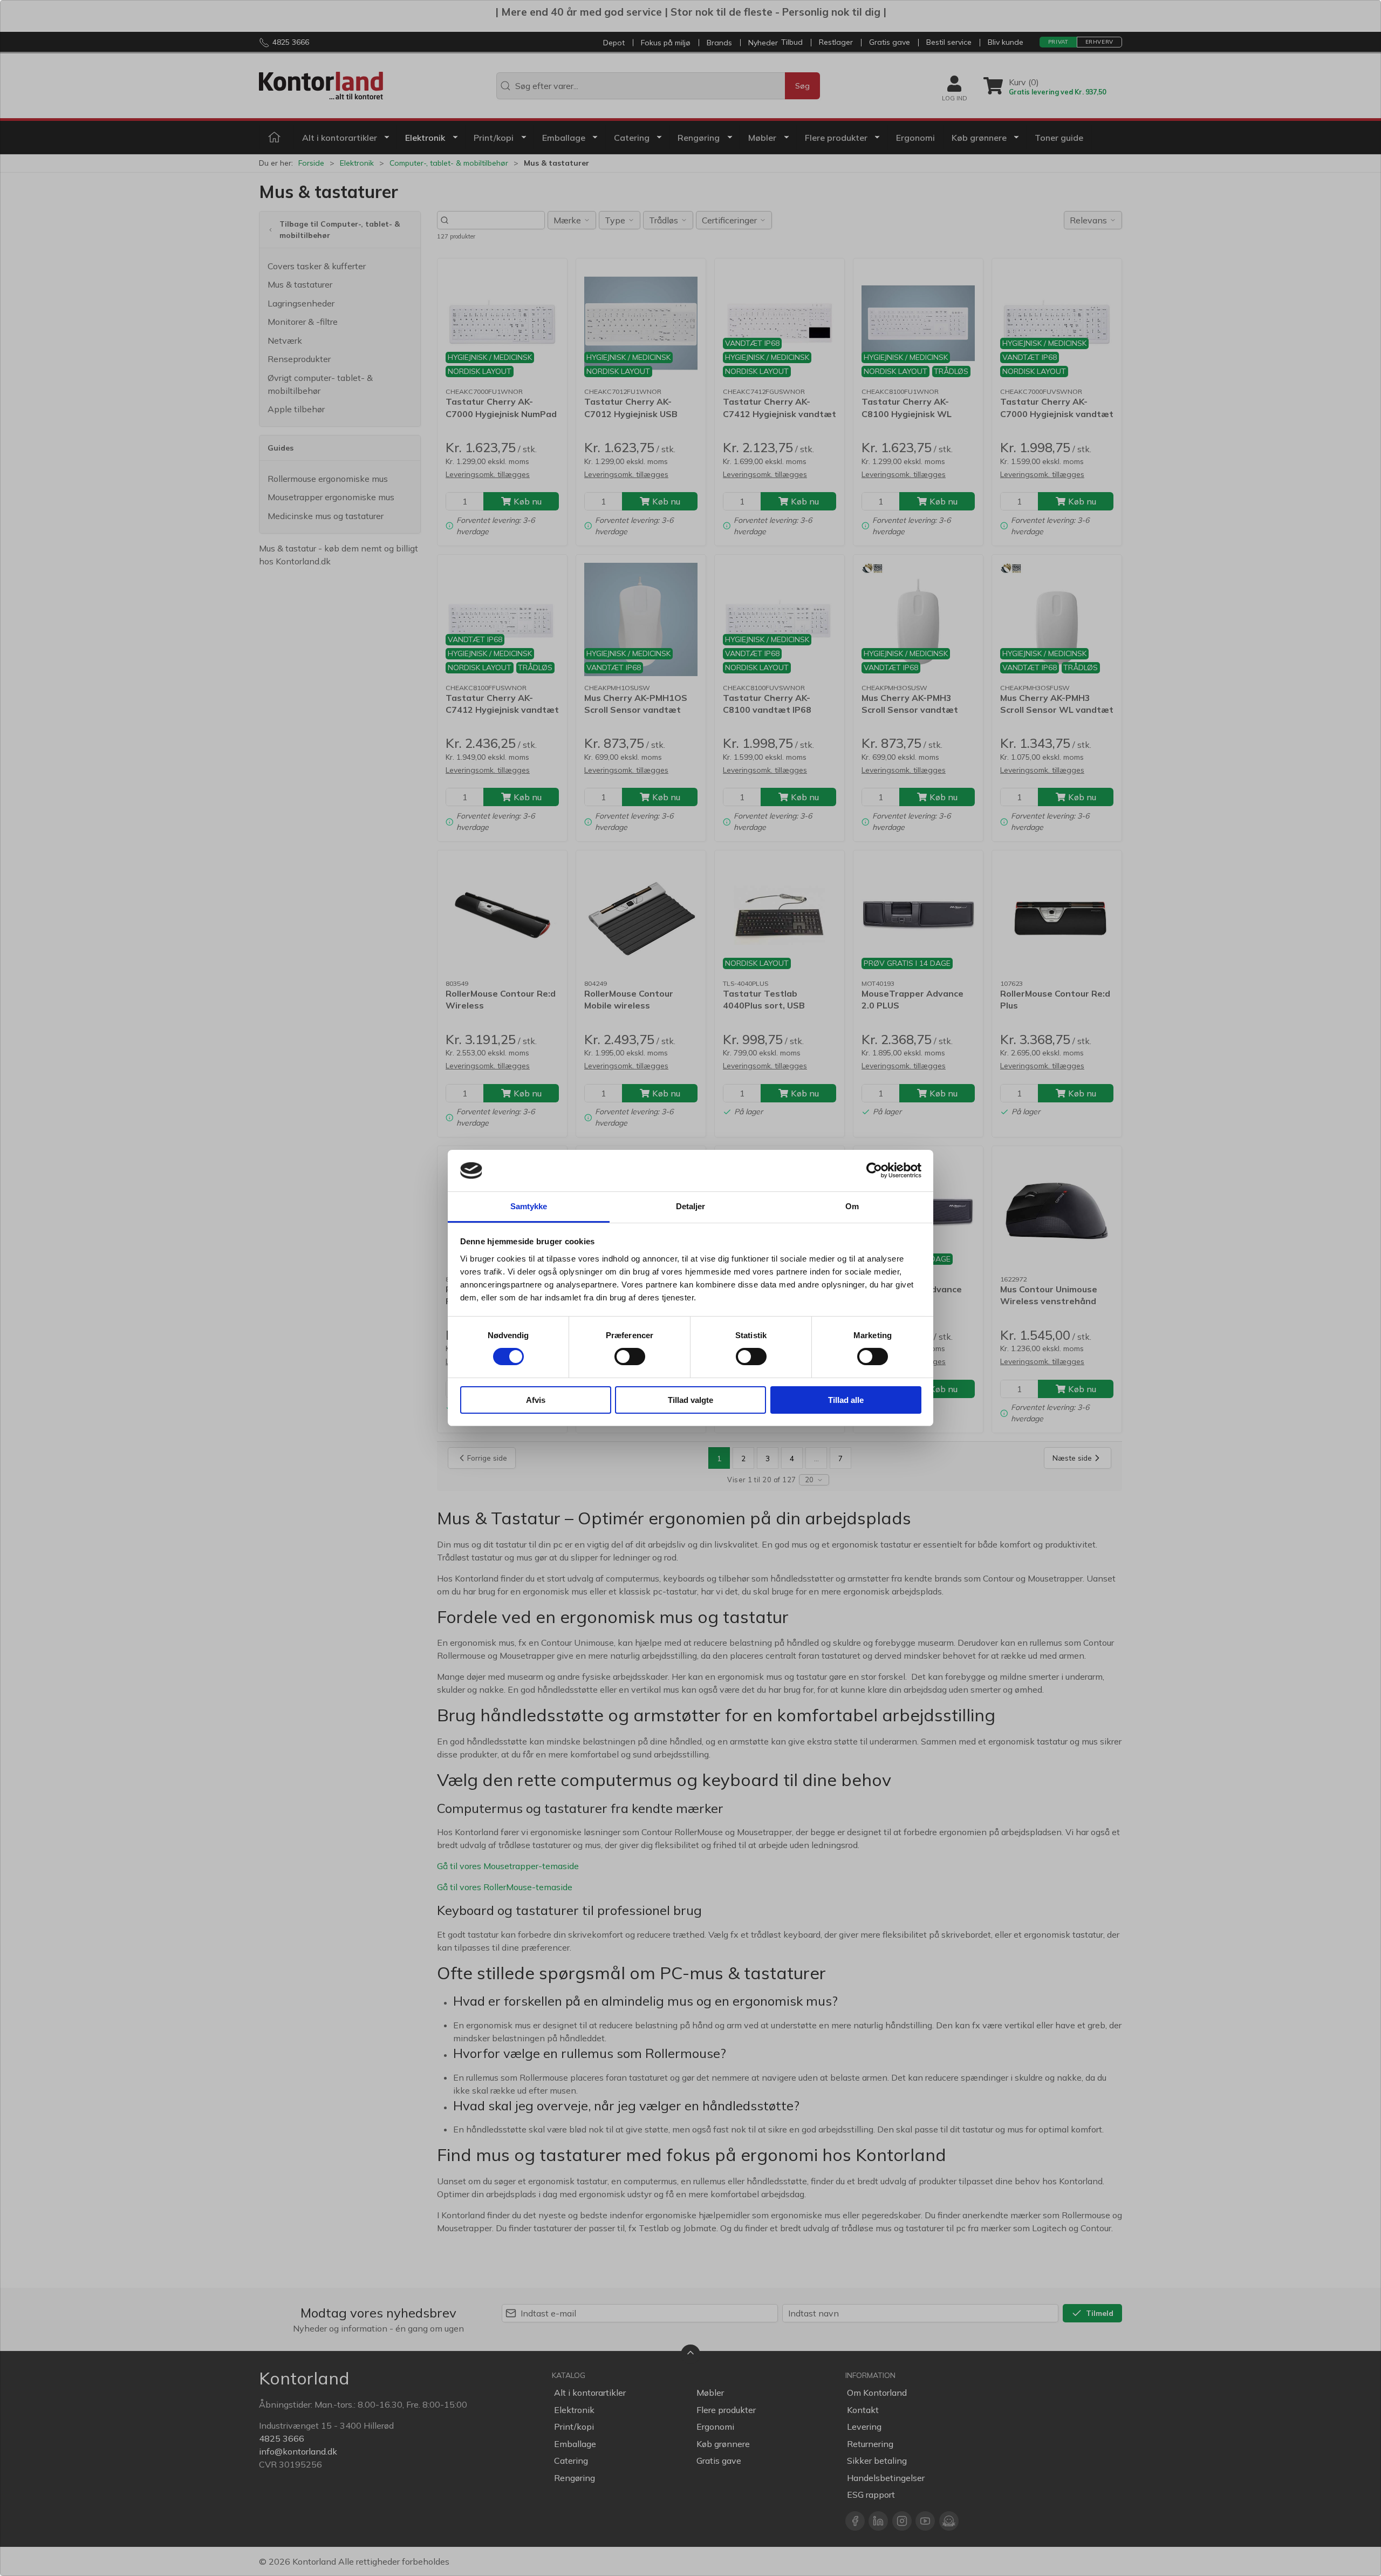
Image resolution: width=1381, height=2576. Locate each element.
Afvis (536, 1400)
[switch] (630, 1357)
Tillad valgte (690, 1400)
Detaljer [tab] (691, 1206)
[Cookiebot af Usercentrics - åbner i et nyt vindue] (874, 1170)
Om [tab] (852, 1206)
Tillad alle (846, 1400)
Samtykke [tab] (529, 1206)
